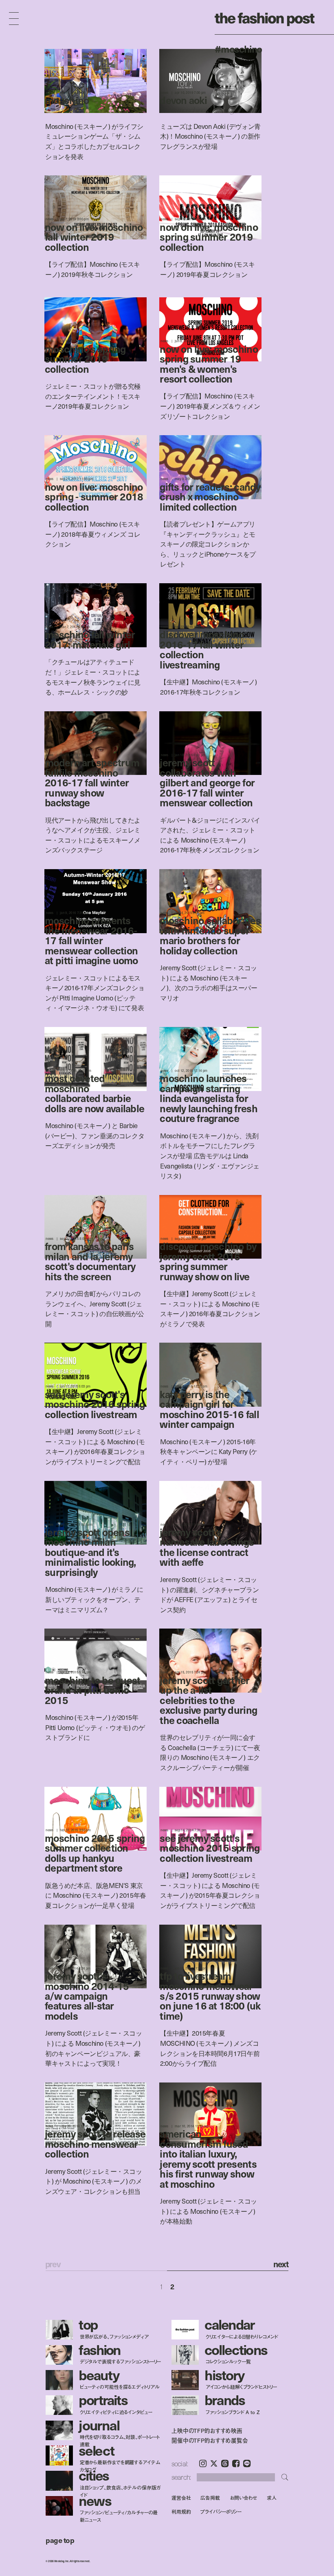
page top (60, 2540)
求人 (272, 2497)
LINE (247, 2463)
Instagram (203, 2463)
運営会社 (181, 2497)
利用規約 (181, 2512)
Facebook (236, 2463)
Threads (225, 2463)
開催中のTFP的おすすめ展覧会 (210, 2441)
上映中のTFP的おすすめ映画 (207, 2431)
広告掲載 (210, 2497)
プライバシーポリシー (221, 2512)
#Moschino (238, 49)
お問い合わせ (243, 2497)
